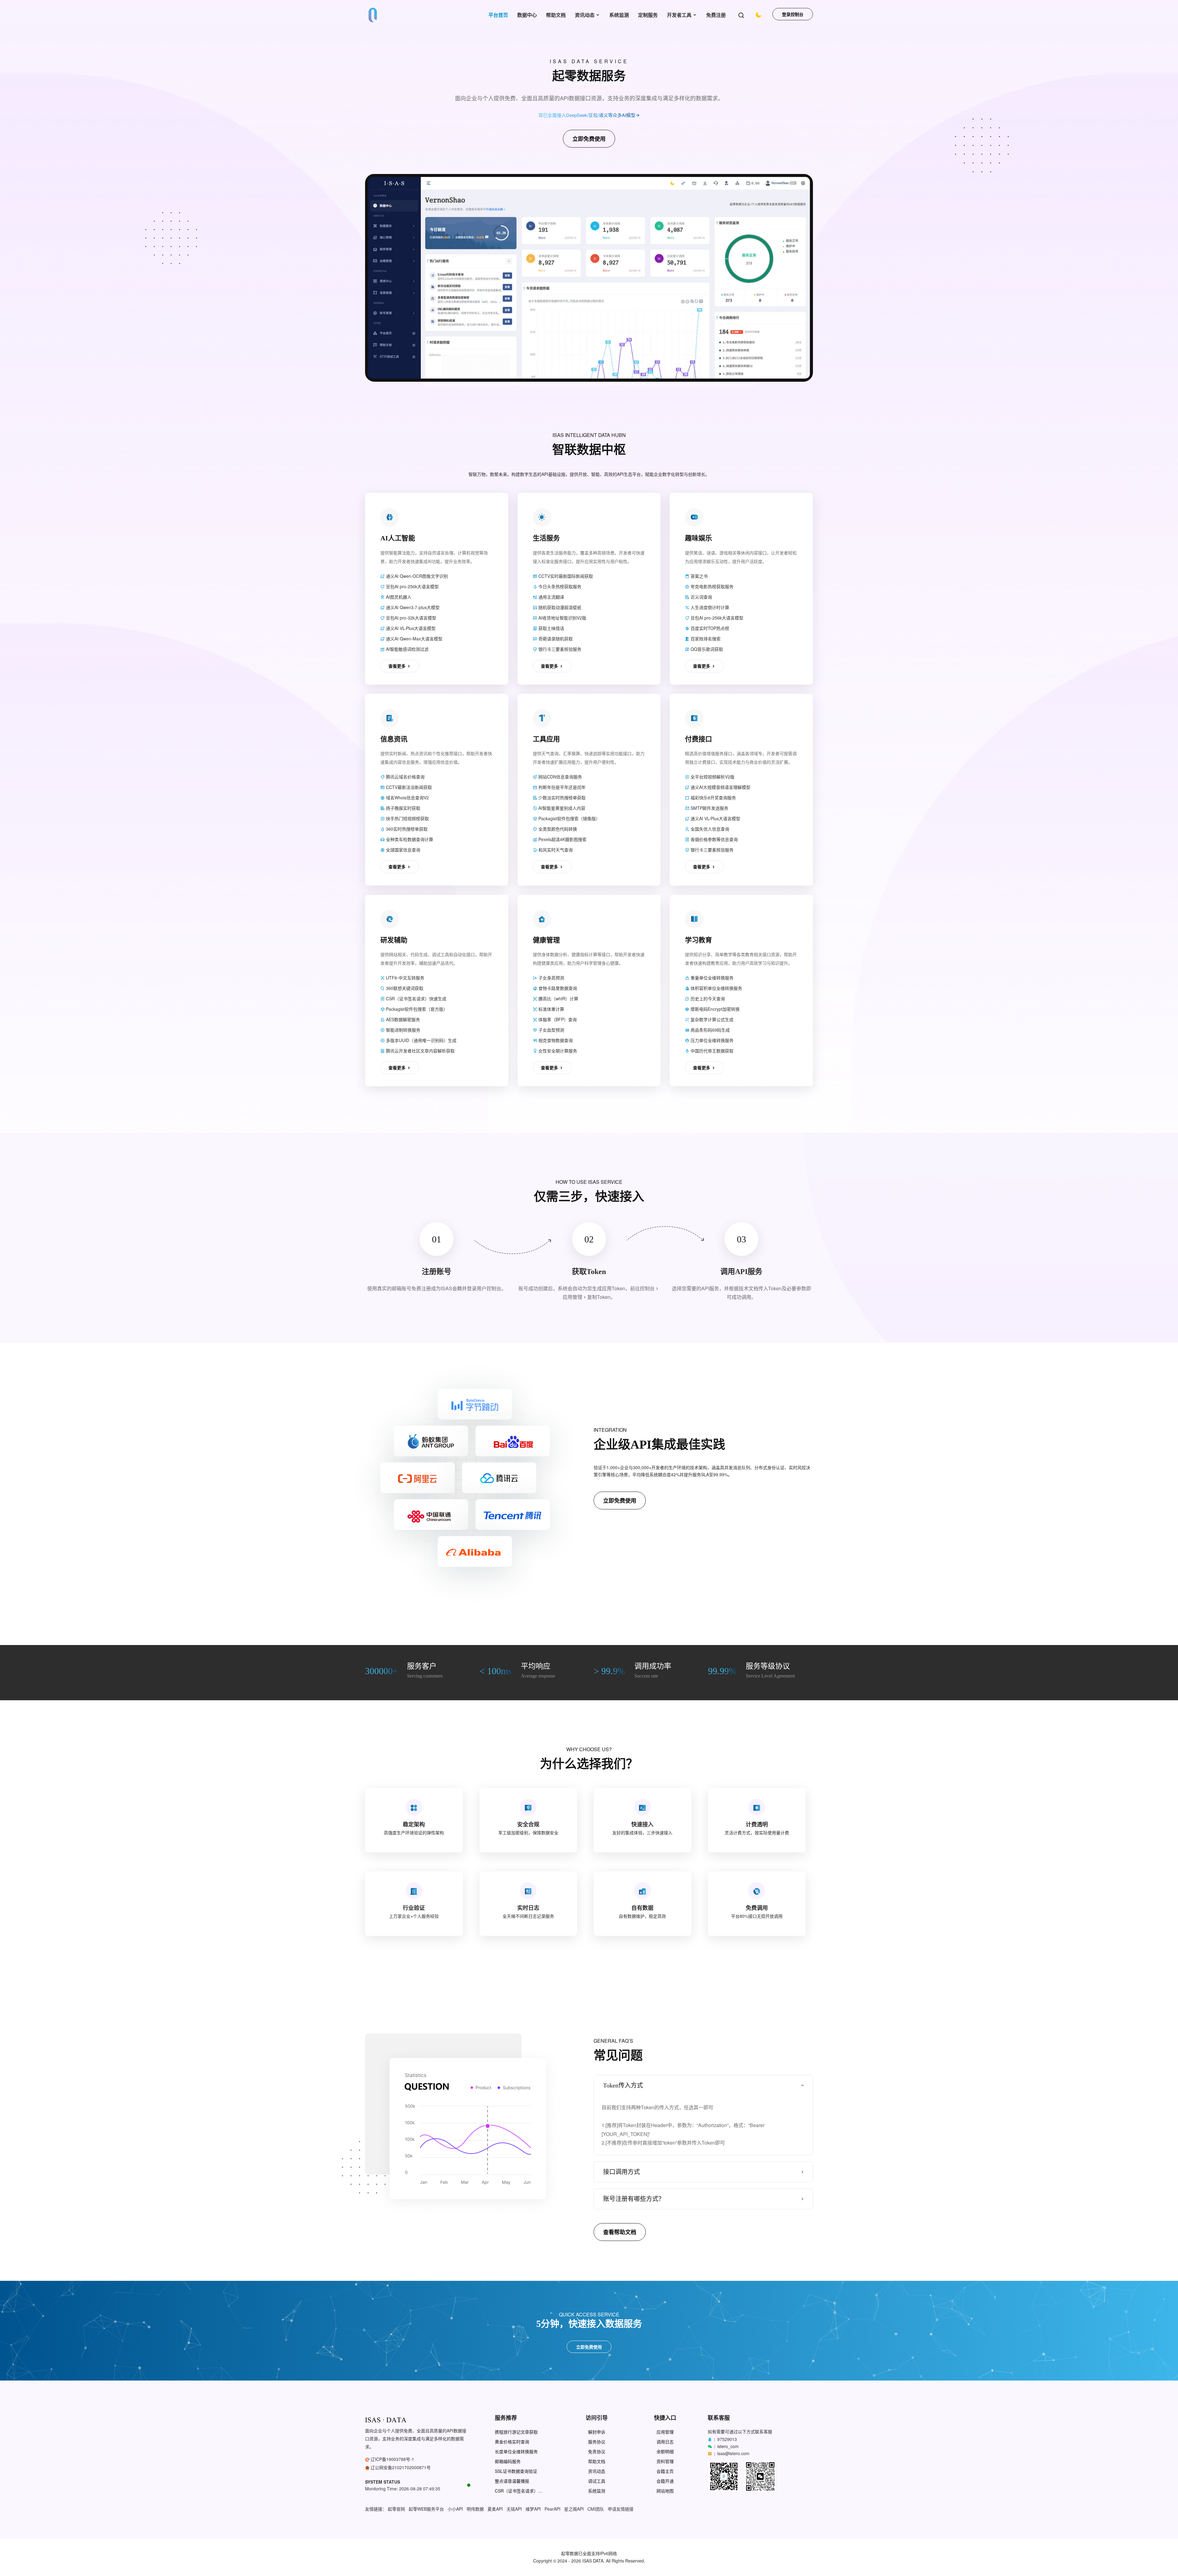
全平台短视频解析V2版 (712, 777)
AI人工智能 (398, 538)
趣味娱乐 (699, 538)
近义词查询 (701, 597)
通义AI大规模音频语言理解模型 (720, 787)
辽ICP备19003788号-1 (392, 2459)
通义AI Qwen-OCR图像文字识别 (416, 576)
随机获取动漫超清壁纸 (559, 607)
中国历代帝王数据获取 (711, 1051)
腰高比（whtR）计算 (558, 998)
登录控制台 (793, 14)
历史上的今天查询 (707, 998)
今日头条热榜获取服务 (559, 586)
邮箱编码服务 (508, 2461)
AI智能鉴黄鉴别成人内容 (561, 808)
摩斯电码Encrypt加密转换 (714, 1009)
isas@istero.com (733, 2453)
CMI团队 (596, 2509)
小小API (455, 2509)
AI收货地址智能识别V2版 (562, 618)
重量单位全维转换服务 (711, 978)
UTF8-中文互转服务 (404, 978)
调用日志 (665, 2442)
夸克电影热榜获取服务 (711, 586)
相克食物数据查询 (555, 1040)
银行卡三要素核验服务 (559, 649)
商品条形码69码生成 (710, 1030)
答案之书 (699, 576)
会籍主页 (665, 2471)
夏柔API (495, 2509)
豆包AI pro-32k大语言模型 (410, 618)
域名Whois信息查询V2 (407, 798)
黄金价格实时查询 (512, 2442)
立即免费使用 (589, 139)
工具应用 (546, 739)
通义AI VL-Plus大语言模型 (410, 628)
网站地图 (665, 2491)
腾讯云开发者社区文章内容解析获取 (420, 1051)
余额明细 (665, 2452)
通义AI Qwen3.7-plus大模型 (412, 607)
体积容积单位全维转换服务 (716, 988)
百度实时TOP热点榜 (709, 628)
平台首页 (498, 15)
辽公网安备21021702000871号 (401, 2467)
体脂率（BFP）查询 (557, 1019)
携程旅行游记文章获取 (516, 2432)
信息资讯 (394, 739)
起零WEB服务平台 (426, 2509)
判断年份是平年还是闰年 (561, 787)
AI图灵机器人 (398, 597)
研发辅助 (394, 940)
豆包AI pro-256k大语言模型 (412, 586)
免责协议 (597, 2452)
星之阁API (574, 2509)
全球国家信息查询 (402, 850)
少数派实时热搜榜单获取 (561, 798)
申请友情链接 (621, 2509)
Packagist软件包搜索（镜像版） (569, 818)
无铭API (514, 2509)
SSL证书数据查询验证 (516, 2471)
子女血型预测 (551, 1030)
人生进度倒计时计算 (709, 607)
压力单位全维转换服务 (711, 1040)
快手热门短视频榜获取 (407, 818)
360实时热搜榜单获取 (406, 829)
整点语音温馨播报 (512, 2481)
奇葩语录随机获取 (555, 639)
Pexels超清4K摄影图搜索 (562, 839)
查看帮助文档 (620, 2232)
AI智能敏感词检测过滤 (407, 649)
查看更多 (398, 666)
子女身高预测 (551, 978)
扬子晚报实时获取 (402, 808)
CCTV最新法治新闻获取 (408, 787)
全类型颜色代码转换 (557, 829)
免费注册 (716, 15)
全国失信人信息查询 (709, 829)
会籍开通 (665, 2481)
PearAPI (552, 2509)
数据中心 (527, 15)
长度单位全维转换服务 (516, 2452)
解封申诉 (597, 2432)
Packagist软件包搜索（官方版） (416, 1009)
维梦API (533, 2509)
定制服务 (648, 15)
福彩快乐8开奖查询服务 (713, 798)
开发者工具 (679, 15)
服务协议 (597, 2442)
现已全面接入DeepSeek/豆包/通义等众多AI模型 (587, 115)
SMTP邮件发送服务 (709, 808)
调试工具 (597, 2481)
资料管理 (665, 2461)
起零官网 (396, 2509)
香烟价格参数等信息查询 (714, 839)
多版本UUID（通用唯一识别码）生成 (421, 1040)
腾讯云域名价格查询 (405, 777)
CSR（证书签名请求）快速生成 (416, 998)
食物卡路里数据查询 (557, 988)
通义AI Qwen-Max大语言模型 (414, 639)
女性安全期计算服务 (557, 1051)
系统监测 (619, 15)
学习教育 (699, 940)
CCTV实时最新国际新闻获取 (565, 576)
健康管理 (546, 940)
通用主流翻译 (551, 597)
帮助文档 (556, 15)
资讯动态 (585, 15)
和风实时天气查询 (555, 850)
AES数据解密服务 (402, 1019)
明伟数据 (475, 2509)
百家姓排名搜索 (705, 639)
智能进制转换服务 (402, 1030)
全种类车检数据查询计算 (409, 839)
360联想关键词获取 (404, 988)
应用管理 (665, 2432)
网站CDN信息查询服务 (560, 777)
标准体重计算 (551, 1009)
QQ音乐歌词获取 (706, 649)
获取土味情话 (551, 628)
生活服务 (546, 538)
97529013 (727, 2439)
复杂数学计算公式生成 (711, 1019)
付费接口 (699, 739)
